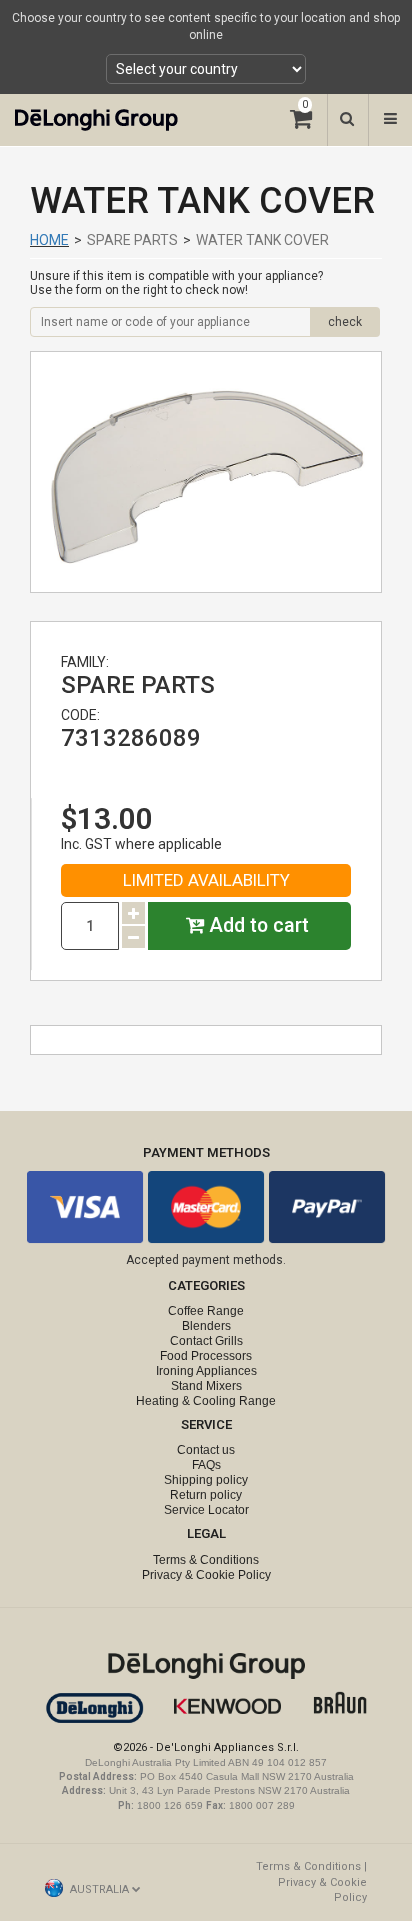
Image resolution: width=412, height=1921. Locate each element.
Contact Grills (206, 1341)
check (345, 322)
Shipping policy (206, 1480)
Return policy (206, 1495)
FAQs (206, 1465)
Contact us (206, 1450)
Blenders (206, 1326)
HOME (49, 240)
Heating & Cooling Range (206, 1401)
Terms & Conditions (206, 1560)
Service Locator (206, 1510)
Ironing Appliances (206, 1371)
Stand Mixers (206, 1386)
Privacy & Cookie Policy (206, 1575)
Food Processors (206, 1356)
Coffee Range (206, 1311)
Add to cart (256, 925)
